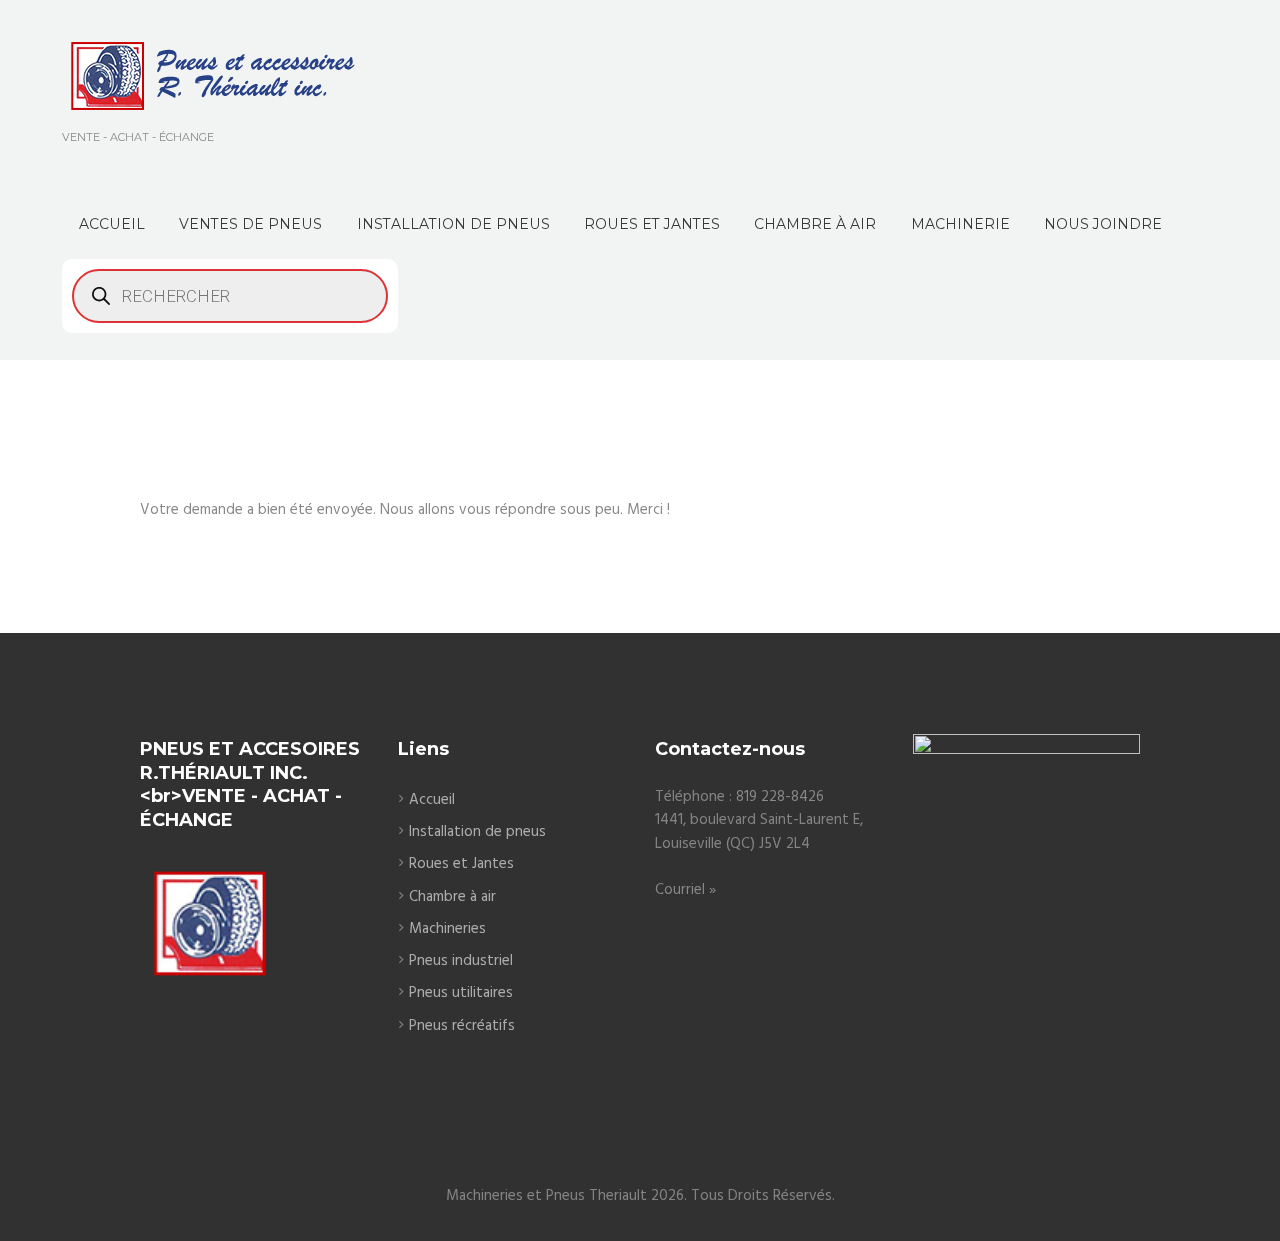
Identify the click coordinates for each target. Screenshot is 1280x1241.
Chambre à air (452, 897)
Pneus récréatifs (462, 1026)
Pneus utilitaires (461, 993)
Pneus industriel (461, 961)
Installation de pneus (477, 832)
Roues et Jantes (461, 864)
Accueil (432, 800)
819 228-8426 (780, 797)
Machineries (447, 929)
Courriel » (685, 890)
